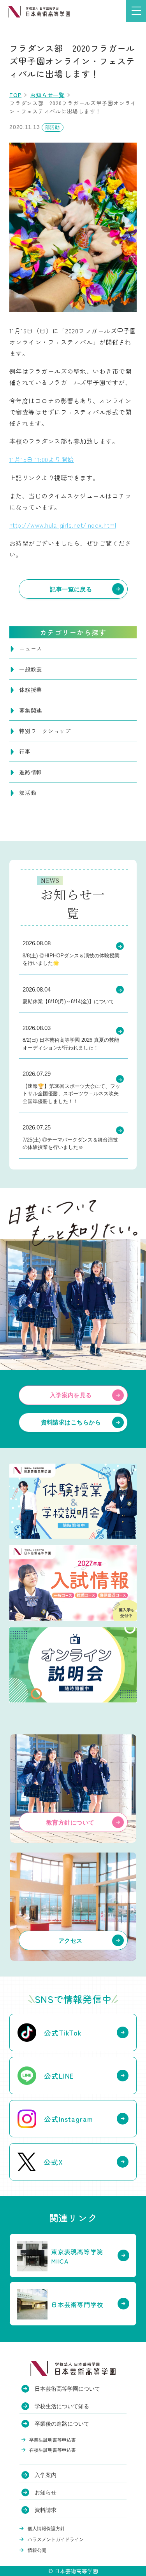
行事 (25, 751)
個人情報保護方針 (46, 2529)
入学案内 (46, 2475)
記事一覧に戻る (71, 589)
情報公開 (37, 2550)
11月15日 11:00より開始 (42, 459)
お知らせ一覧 (47, 95)
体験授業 (31, 690)
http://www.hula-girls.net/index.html (63, 525)
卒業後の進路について (62, 2424)
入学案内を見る (71, 1395)
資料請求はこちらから (71, 1422)
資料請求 (46, 2510)
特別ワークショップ (45, 731)
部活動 (28, 793)
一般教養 (31, 669)
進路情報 (31, 772)
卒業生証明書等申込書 (53, 2440)
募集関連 (31, 710)
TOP (15, 95)
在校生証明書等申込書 (53, 2450)
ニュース (31, 648)
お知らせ (46, 2492)
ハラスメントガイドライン (56, 2539)
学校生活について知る (62, 2406)
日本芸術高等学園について (67, 2389)
